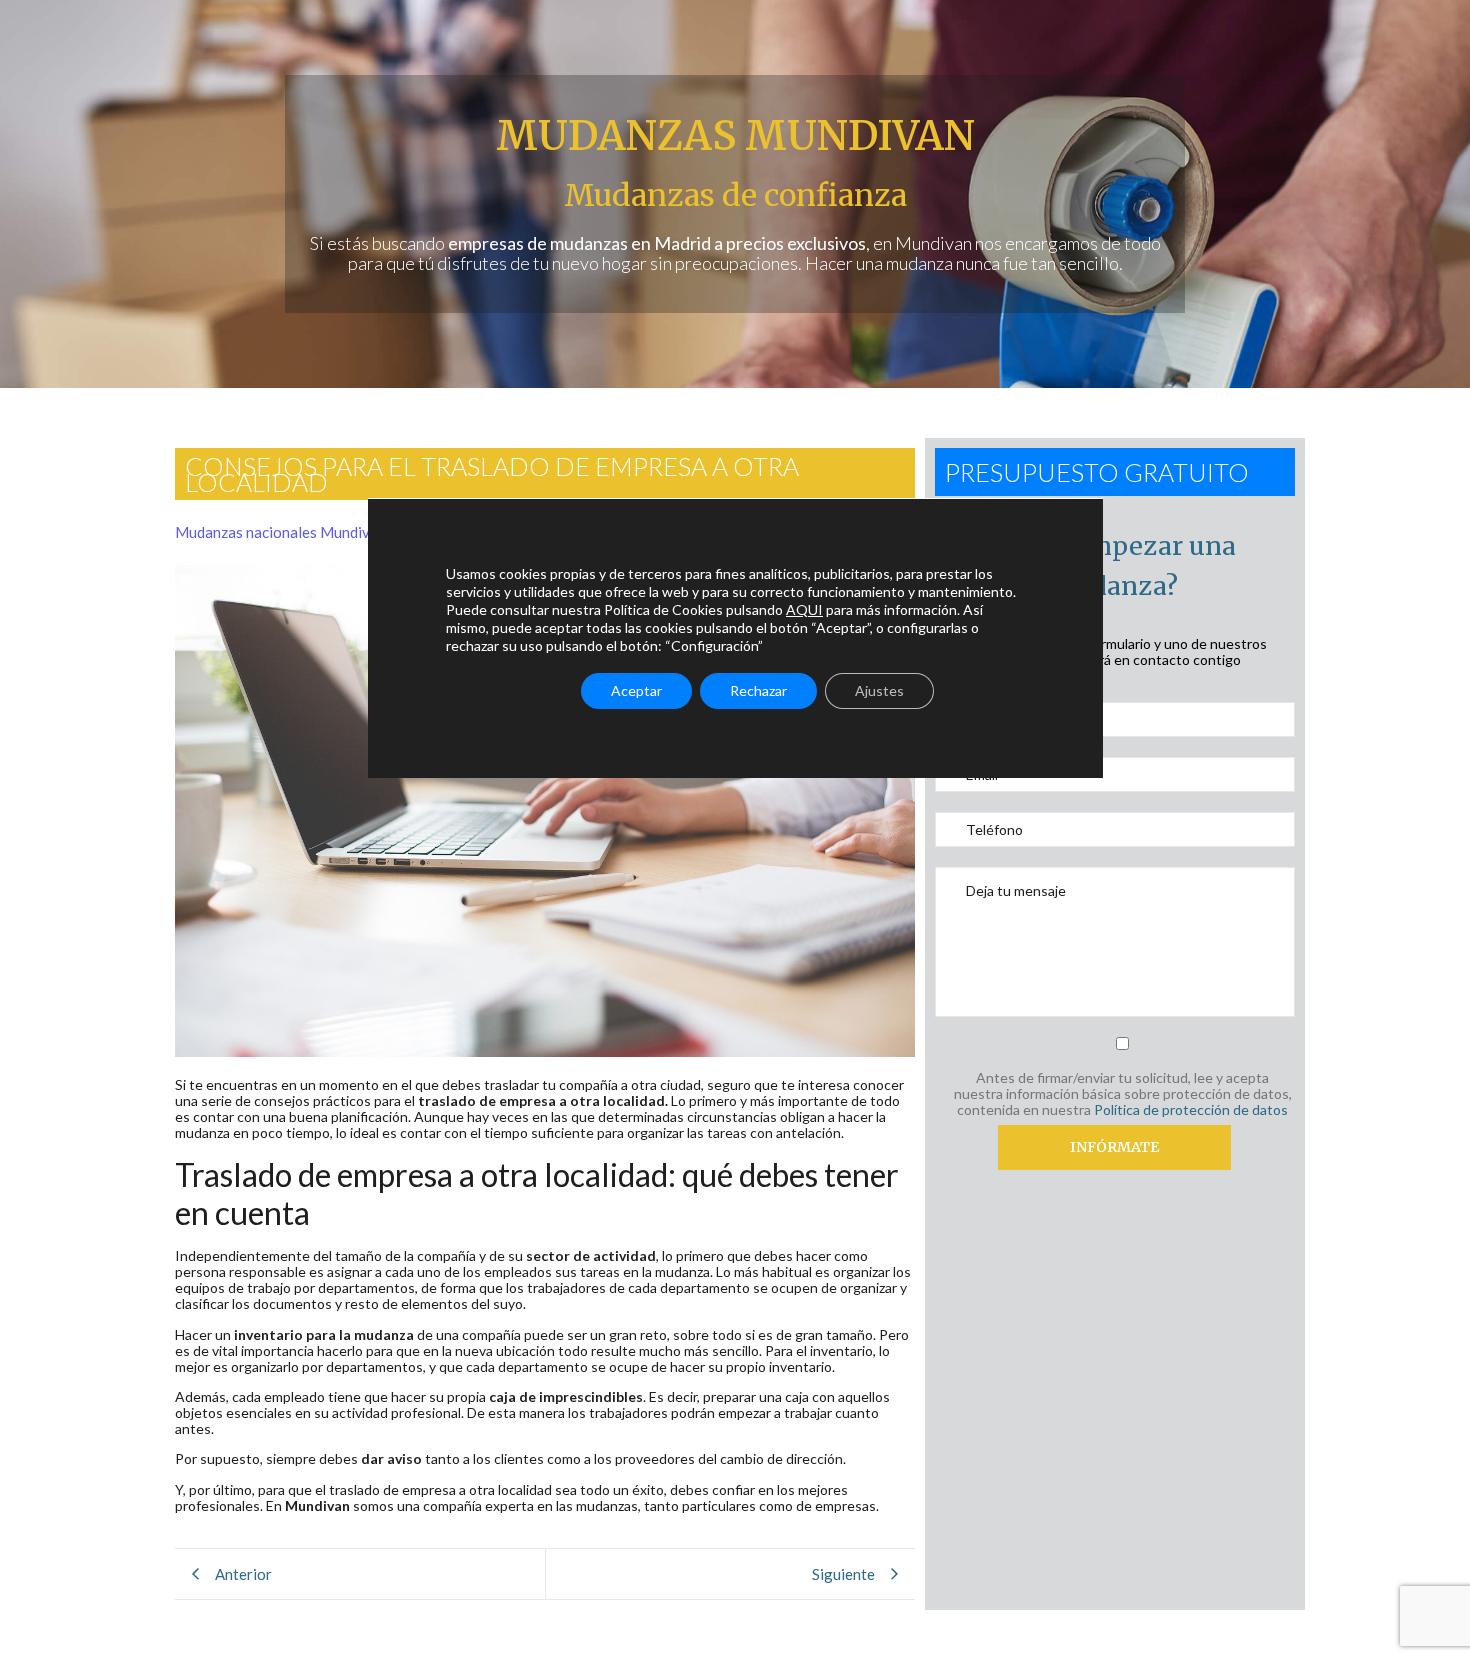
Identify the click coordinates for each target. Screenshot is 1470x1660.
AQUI (804, 609)
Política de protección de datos (1191, 1109)
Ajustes (879, 690)
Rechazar (758, 690)
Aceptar (636, 690)
